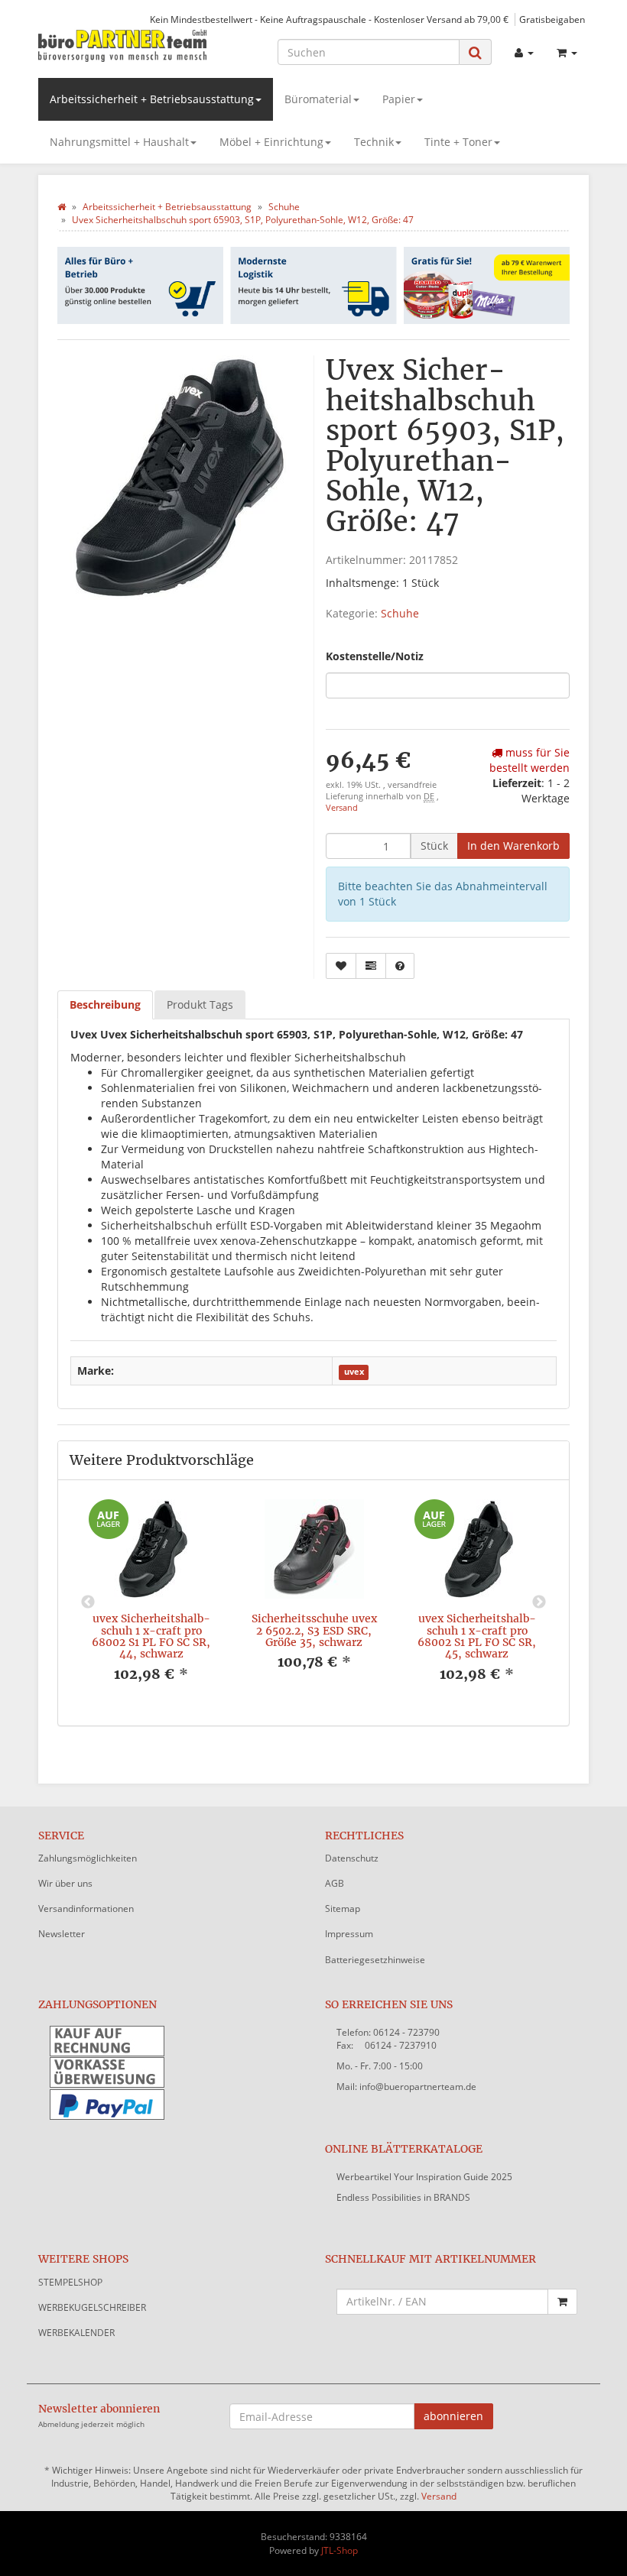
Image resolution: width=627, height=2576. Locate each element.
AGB (335, 1883)
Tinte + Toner (458, 142)
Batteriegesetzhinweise (375, 1960)
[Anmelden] (524, 53)
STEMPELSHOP (70, 2282)
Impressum (349, 1934)
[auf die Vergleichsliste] (371, 966)
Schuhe (400, 613)
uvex (354, 1372)
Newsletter (62, 1934)
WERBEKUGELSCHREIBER (92, 2307)
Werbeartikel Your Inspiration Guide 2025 (424, 2177)
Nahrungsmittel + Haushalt (119, 142)
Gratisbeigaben (552, 19)
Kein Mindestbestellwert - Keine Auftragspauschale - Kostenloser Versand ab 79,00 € (329, 19)
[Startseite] (62, 207)
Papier (399, 99)
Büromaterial (318, 99)
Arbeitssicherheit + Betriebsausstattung (152, 99)
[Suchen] (475, 52)
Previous (88, 1602)
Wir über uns (65, 1883)
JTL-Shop (339, 2550)
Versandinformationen (86, 1909)
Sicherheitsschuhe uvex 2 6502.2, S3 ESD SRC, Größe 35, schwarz (314, 1630)
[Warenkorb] (567, 53)
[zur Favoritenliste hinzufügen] (341, 966)
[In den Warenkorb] (562, 2302)
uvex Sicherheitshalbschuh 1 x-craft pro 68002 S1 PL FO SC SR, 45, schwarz (477, 1636)
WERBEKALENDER (76, 2333)
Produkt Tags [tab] (200, 1004)
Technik (374, 142)
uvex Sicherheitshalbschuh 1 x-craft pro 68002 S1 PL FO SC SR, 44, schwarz (151, 1636)
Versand (342, 808)
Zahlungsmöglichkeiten (88, 1858)
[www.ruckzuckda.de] (122, 45)
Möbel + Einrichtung (271, 142)
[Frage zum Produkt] (400, 966)
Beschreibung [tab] (105, 1004)
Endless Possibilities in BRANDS (403, 2197)
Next (539, 1602)
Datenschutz (352, 1858)
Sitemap (343, 1909)
